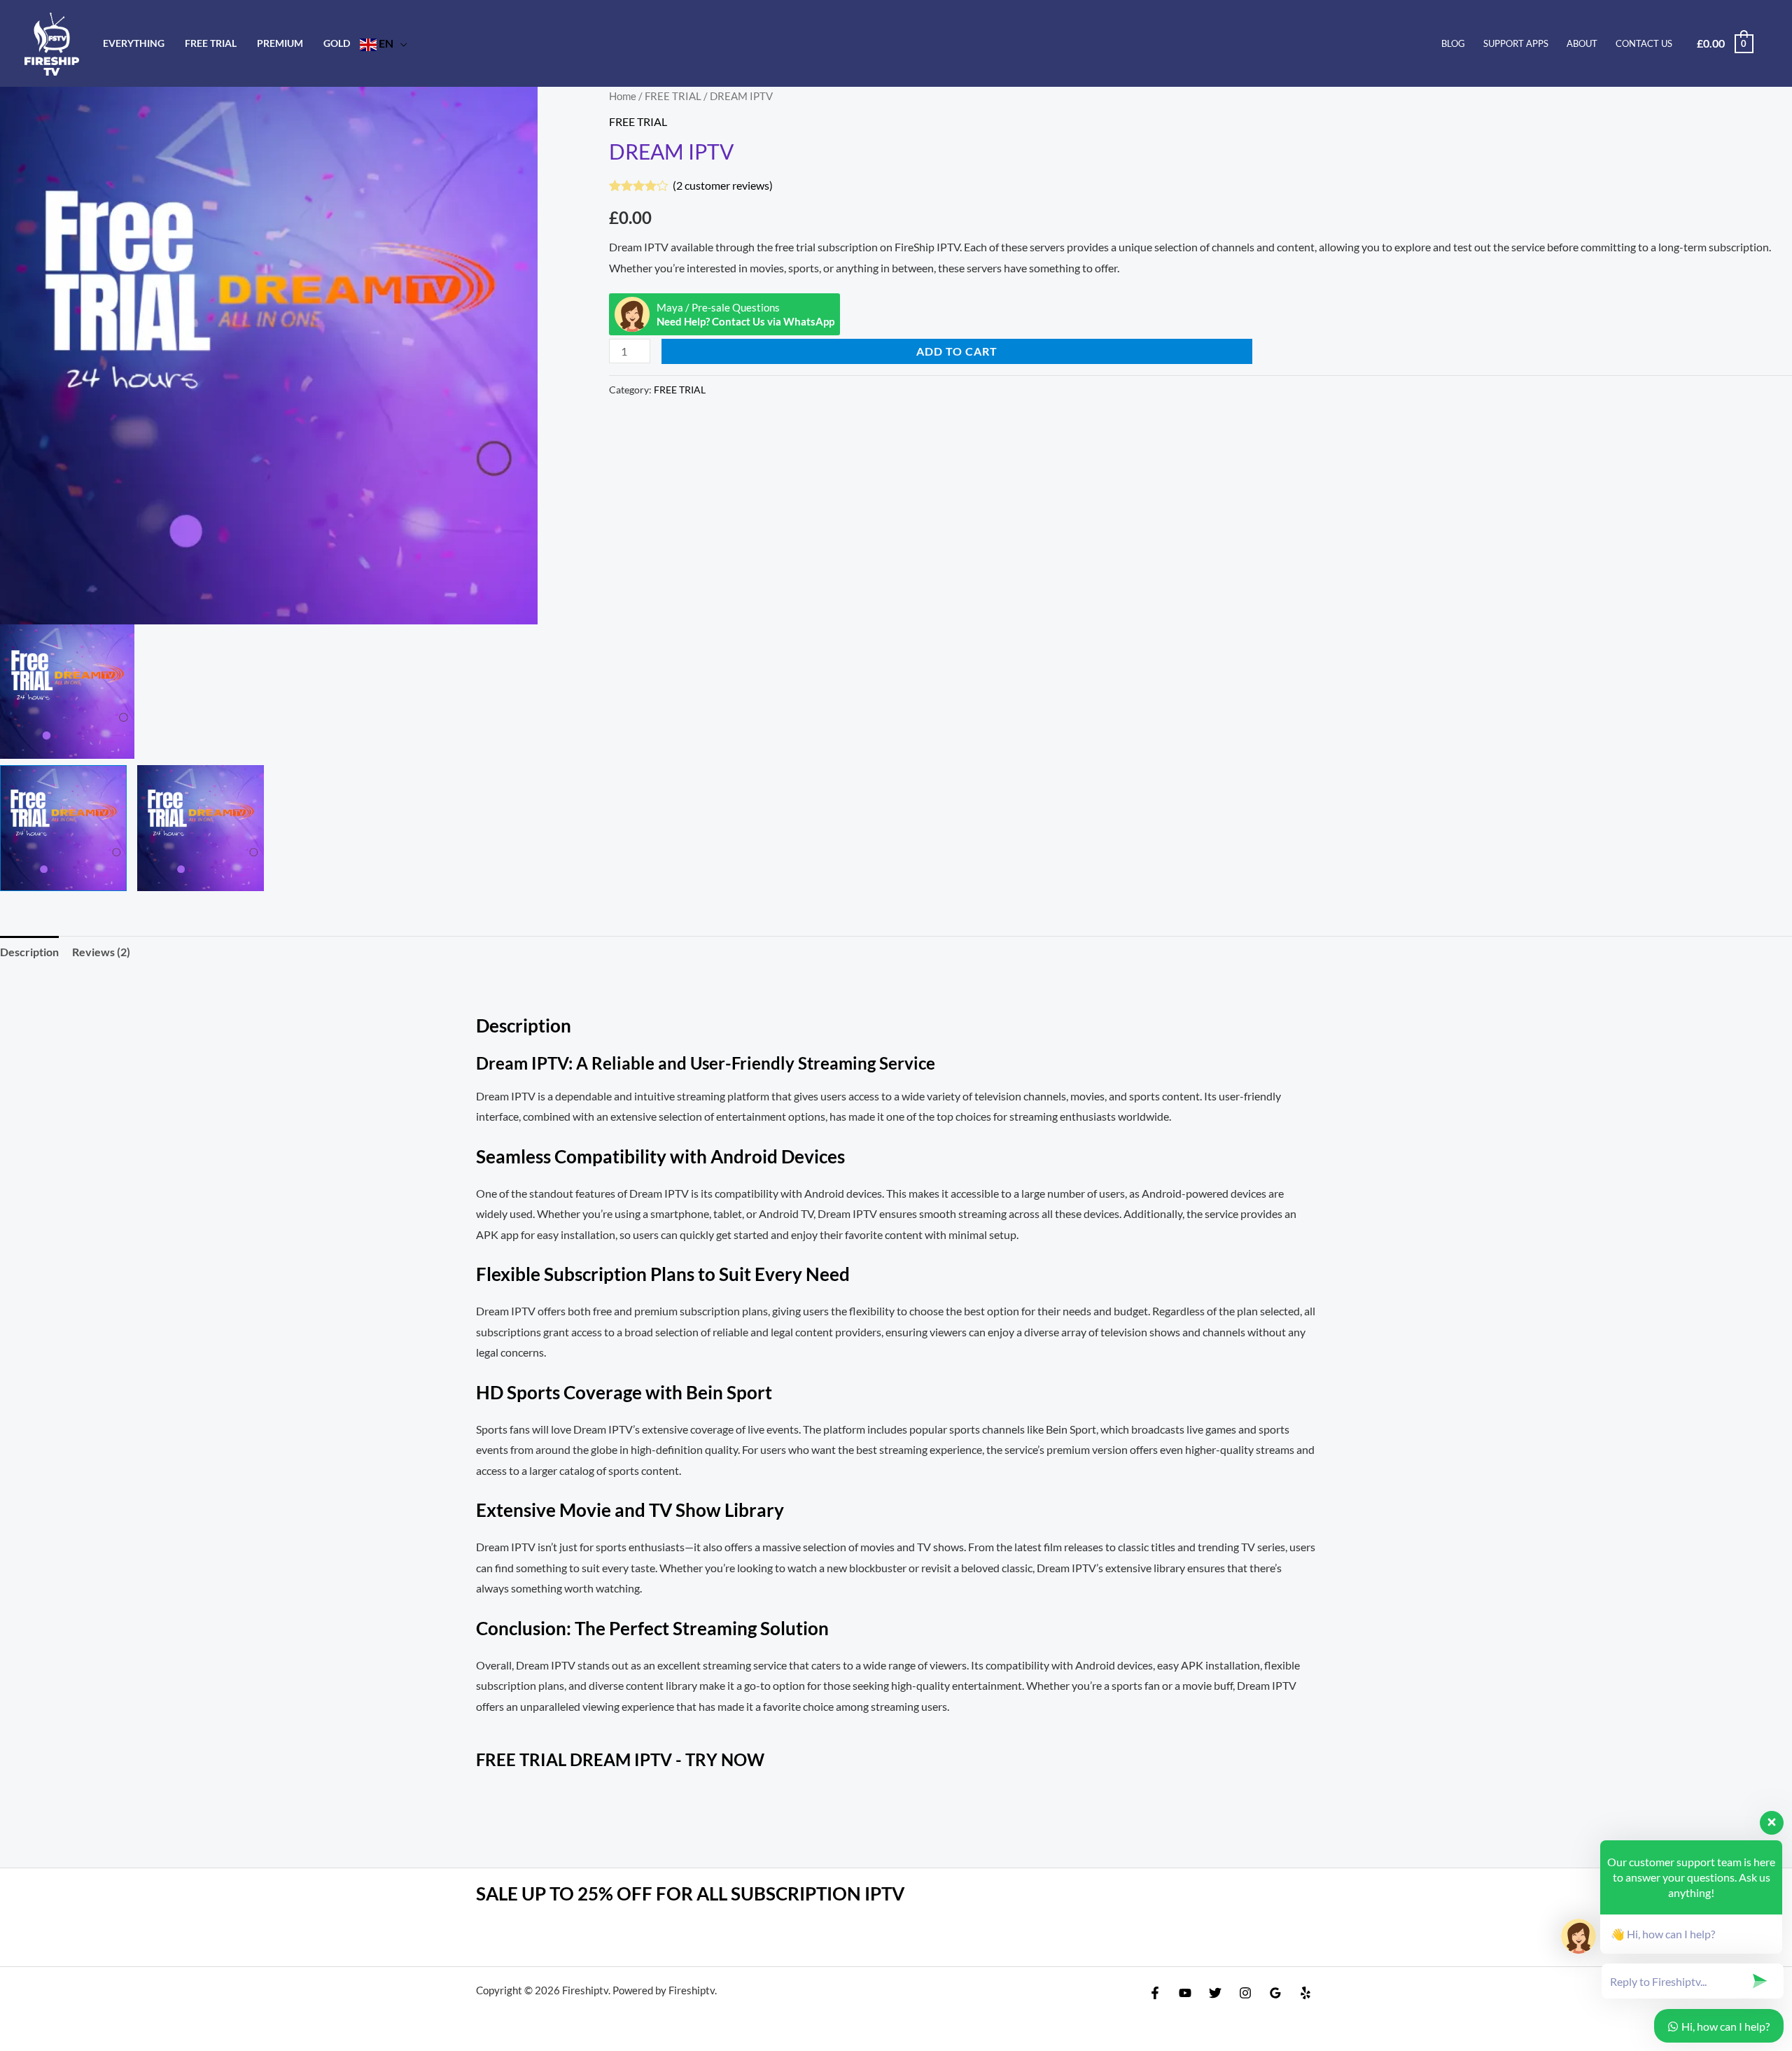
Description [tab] (29, 952)
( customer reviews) (723, 185)
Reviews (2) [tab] (101, 952)
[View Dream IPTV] (63, 828)
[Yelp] (1305, 1993)
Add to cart (957, 351)
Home (623, 96)
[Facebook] (1155, 1993)
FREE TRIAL (673, 96)
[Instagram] (1245, 1993)
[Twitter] (1215, 1993)
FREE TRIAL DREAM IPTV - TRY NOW (620, 1759)
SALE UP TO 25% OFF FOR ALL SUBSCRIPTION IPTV (690, 1893)
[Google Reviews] (1275, 1993)
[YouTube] (1185, 1993)
